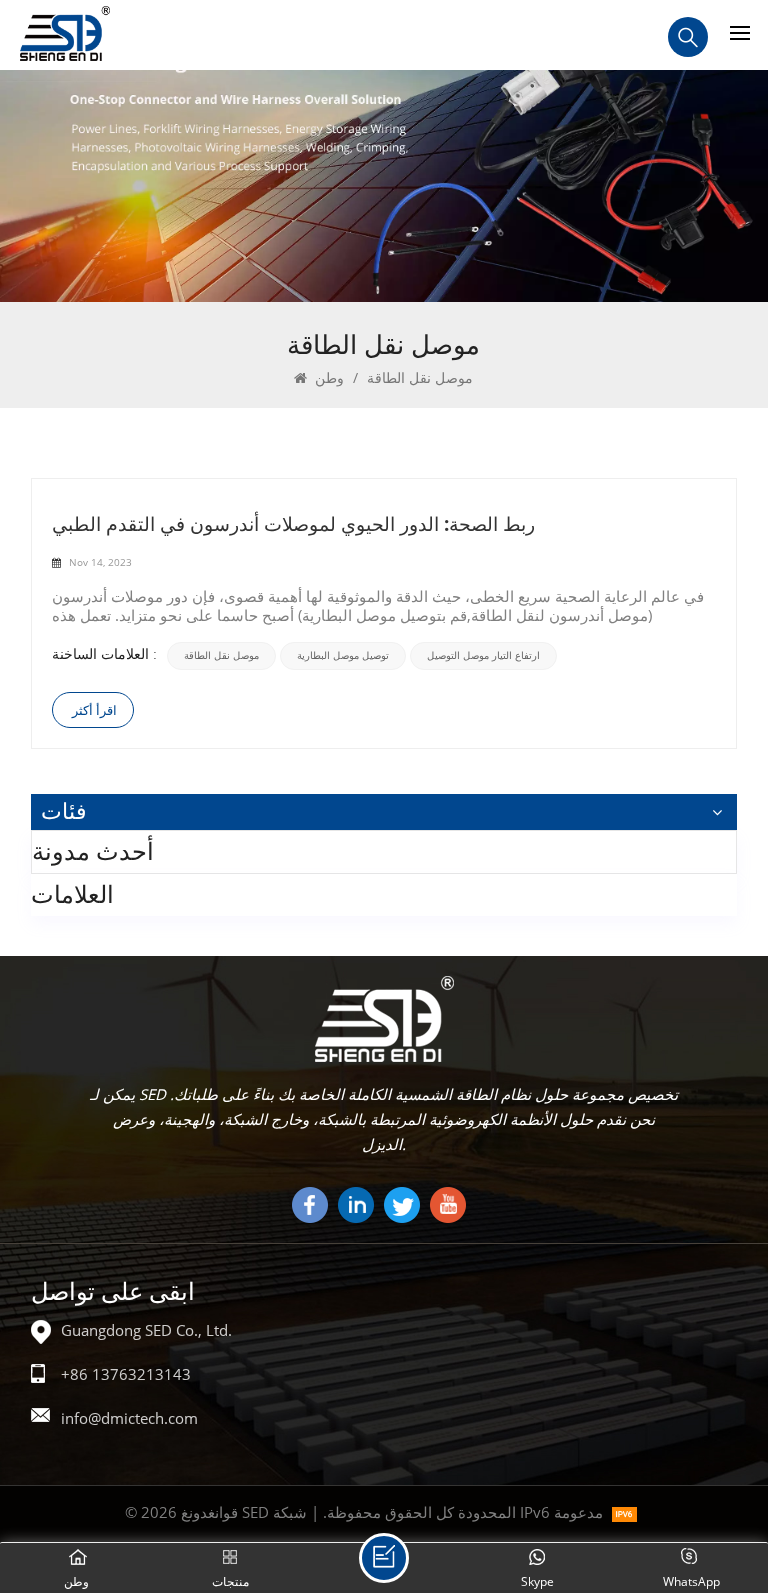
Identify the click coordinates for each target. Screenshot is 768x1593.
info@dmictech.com (129, 1418)
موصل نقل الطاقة (221, 655)
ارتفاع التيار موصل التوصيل (483, 655)
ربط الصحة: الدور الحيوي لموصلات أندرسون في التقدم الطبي (293, 523)
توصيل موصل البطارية (343, 655)
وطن (327, 377)
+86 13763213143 (126, 1374)
